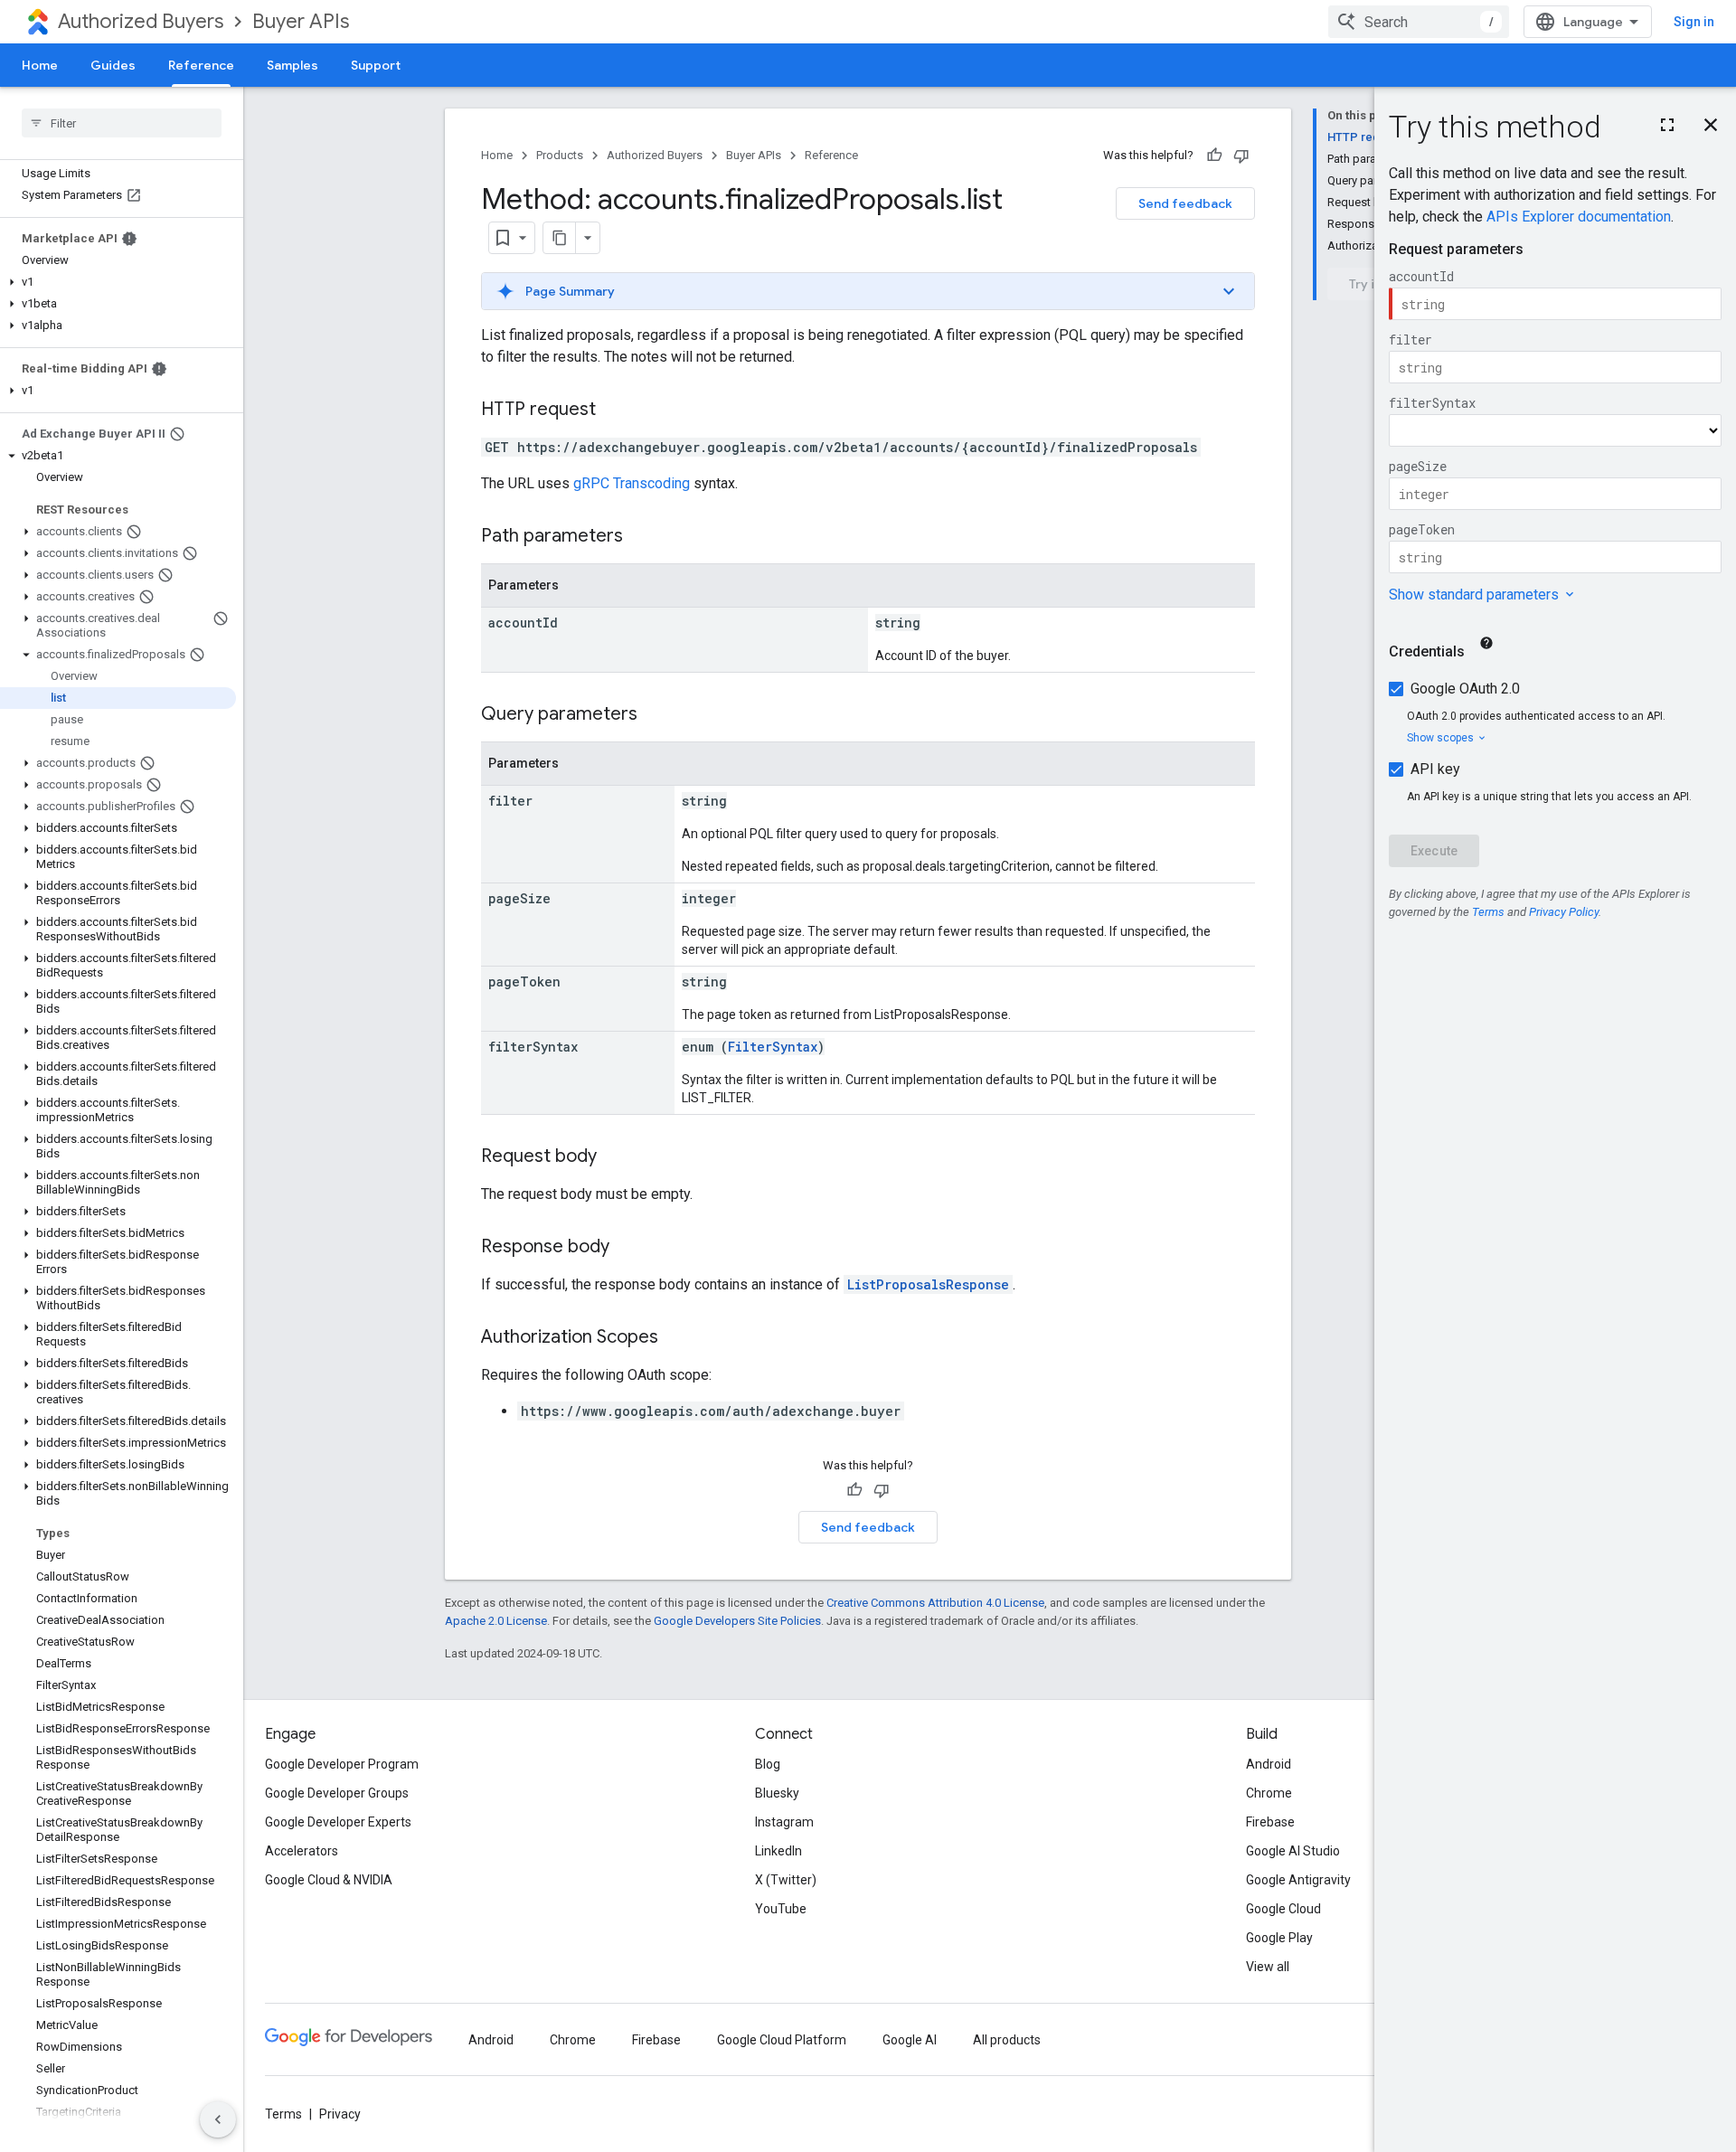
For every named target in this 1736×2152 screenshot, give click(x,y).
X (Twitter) (786, 1880)
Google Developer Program (342, 1764)
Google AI (910, 2040)
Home (40, 65)
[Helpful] (1214, 156)
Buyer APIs (301, 21)
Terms (283, 2114)
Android (1269, 1764)
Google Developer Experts (338, 1822)
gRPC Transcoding (632, 483)
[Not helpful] (1241, 156)
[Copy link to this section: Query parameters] (656, 715)
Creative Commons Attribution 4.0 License (935, 1603)
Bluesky (777, 1793)
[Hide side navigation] (218, 2119)
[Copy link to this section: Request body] (615, 1157)
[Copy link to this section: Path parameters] (641, 537)
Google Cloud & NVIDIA (329, 1880)
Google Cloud (1283, 1909)
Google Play (1279, 1938)
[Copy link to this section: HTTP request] (614, 411)
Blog (768, 1764)
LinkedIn (778, 1851)
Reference (201, 65)
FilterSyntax (773, 1047)
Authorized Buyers (141, 21)
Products (560, 155)
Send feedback (1185, 203)
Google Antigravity (1298, 1880)
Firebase (1270, 1822)
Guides (113, 65)
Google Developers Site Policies (737, 1621)
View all (1268, 1967)
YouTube (781, 1909)
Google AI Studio (1293, 1851)
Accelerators (302, 1851)
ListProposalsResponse (928, 1284)
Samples (292, 65)
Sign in (1694, 22)
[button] (118, 282)
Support (376, 65)
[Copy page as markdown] (560, 238)
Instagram (784, 1822)
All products (1007, 2040)
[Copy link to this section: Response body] (627, 1248)
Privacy (340, 2114)
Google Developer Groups (337, 1793)
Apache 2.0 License (496, 1621)
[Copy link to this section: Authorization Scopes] (676, 1338)
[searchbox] (122, 123)
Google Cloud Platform (782, 2040)
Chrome (1269, 1793)
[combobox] (1419, 22)
